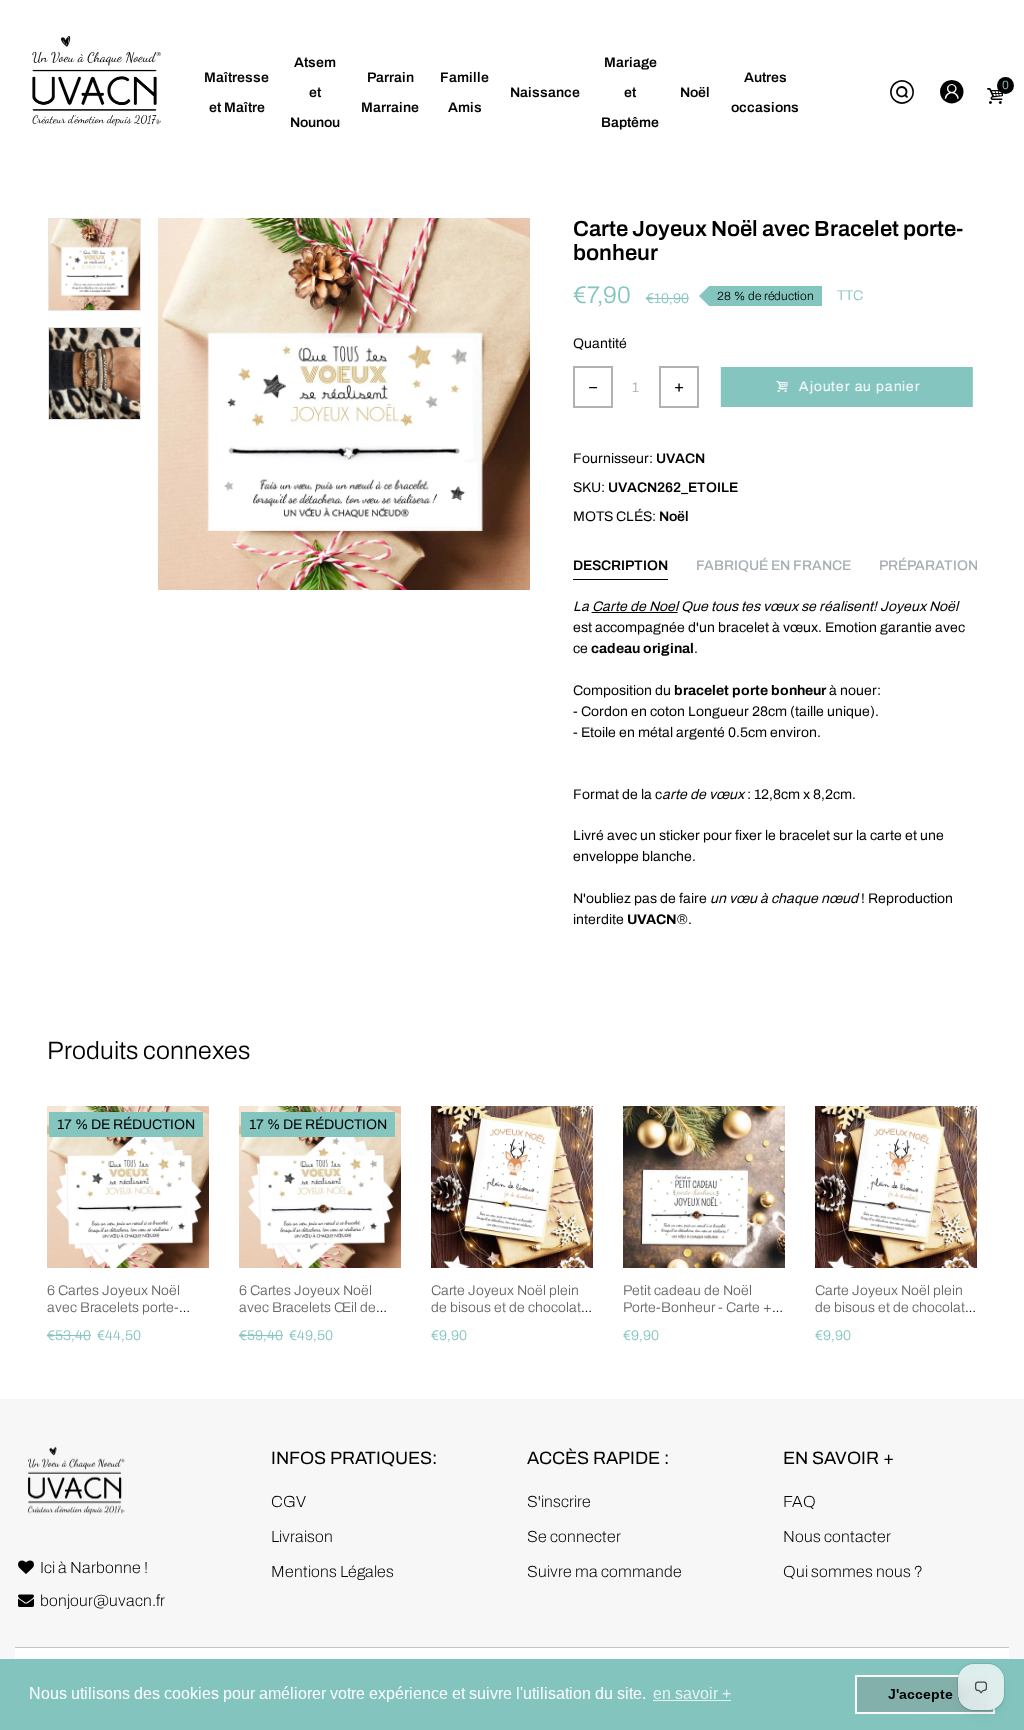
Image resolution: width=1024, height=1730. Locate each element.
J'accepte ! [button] (925, 1694)
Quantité (600, 343)
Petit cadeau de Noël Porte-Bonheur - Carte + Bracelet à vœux (697, 1307)
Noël (674, 516)
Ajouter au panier (862, 386)
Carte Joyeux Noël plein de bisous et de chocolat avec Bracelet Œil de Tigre (890, 1315)
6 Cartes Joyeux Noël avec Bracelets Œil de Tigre (307, 1307)
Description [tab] (620, 565)
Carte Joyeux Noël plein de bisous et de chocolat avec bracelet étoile (506, 1307)
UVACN (680, 458)
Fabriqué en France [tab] (773, 565)
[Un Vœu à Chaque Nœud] (95, 92)
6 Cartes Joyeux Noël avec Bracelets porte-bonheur (113, 1307)
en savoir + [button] (692, 1693)
